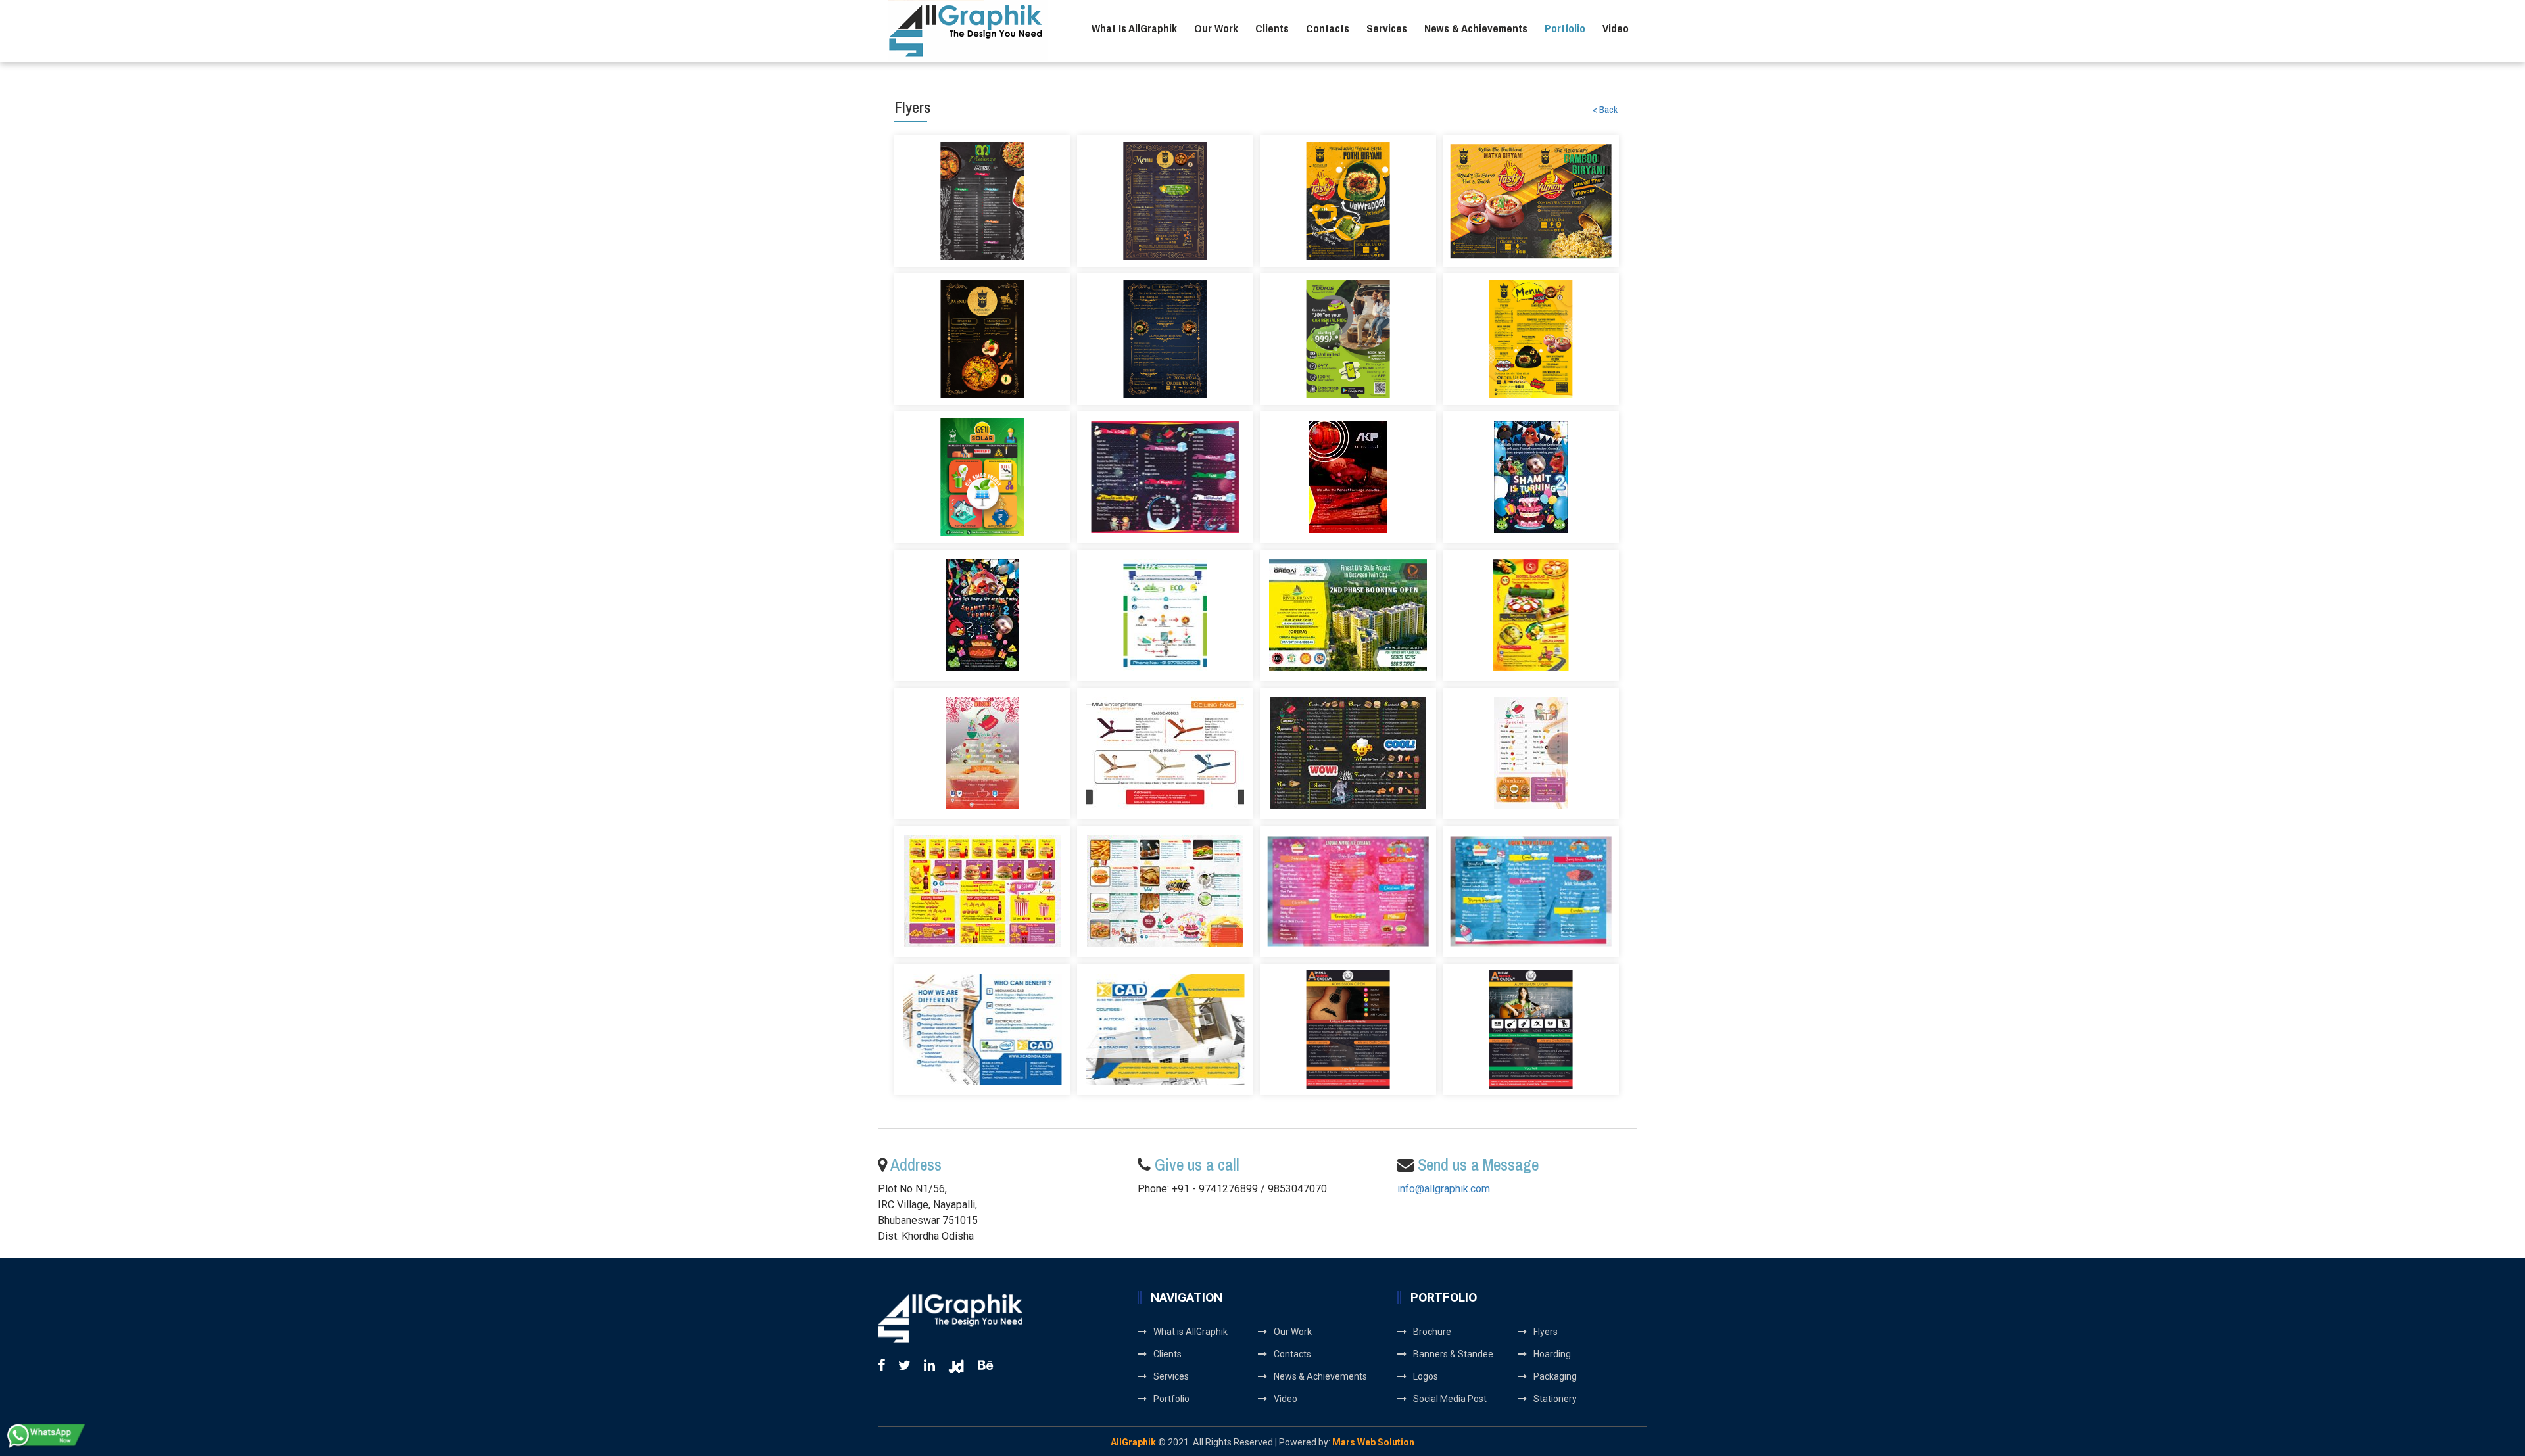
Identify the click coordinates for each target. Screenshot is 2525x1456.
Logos (1426, 1376)
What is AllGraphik (1134, 28)
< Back (1605, 110)
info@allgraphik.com (1444, 1189)
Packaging (1555, 1376)
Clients (1272, 28)
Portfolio (1565, 28)
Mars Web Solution (1373, 1442)
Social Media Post (1450, 1399)
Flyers (1546, 1332)
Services (1387, 28)
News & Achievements (1476, 28)
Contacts (1328, 28)
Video (1616, 28)
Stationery (1555, 1399)
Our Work (1216, 28)
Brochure (1432, 1332)
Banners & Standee (1453, 1354)
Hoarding (1552, 1354)
